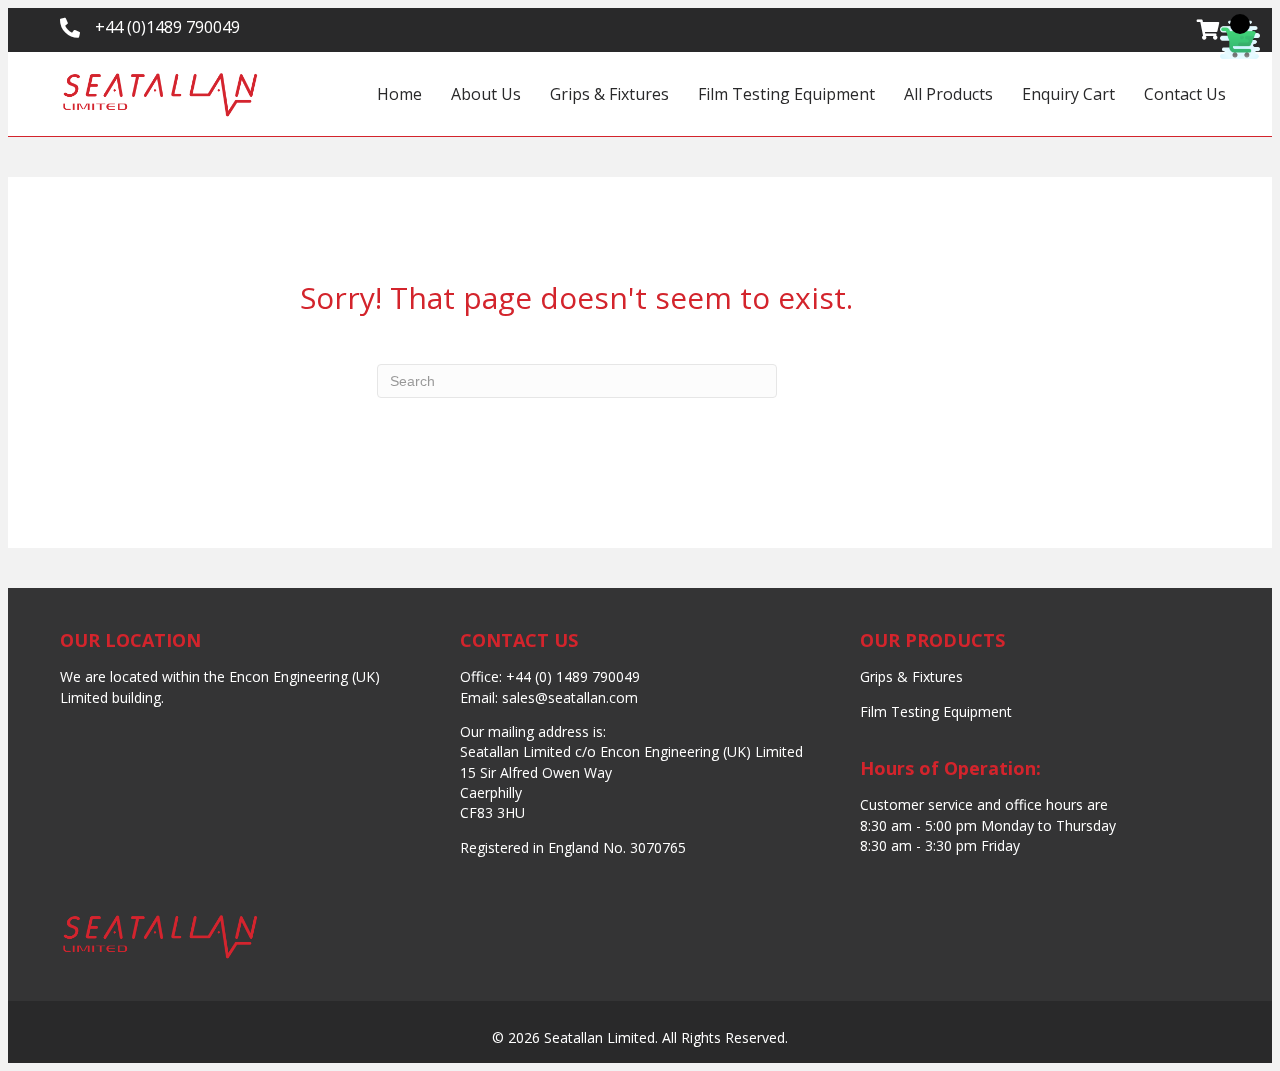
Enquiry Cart (1068, 94)
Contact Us (1185, 94)
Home (399, 94)
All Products (948, 94)
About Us (486, 94)
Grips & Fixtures (609, 94)
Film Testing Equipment (786, 94)
